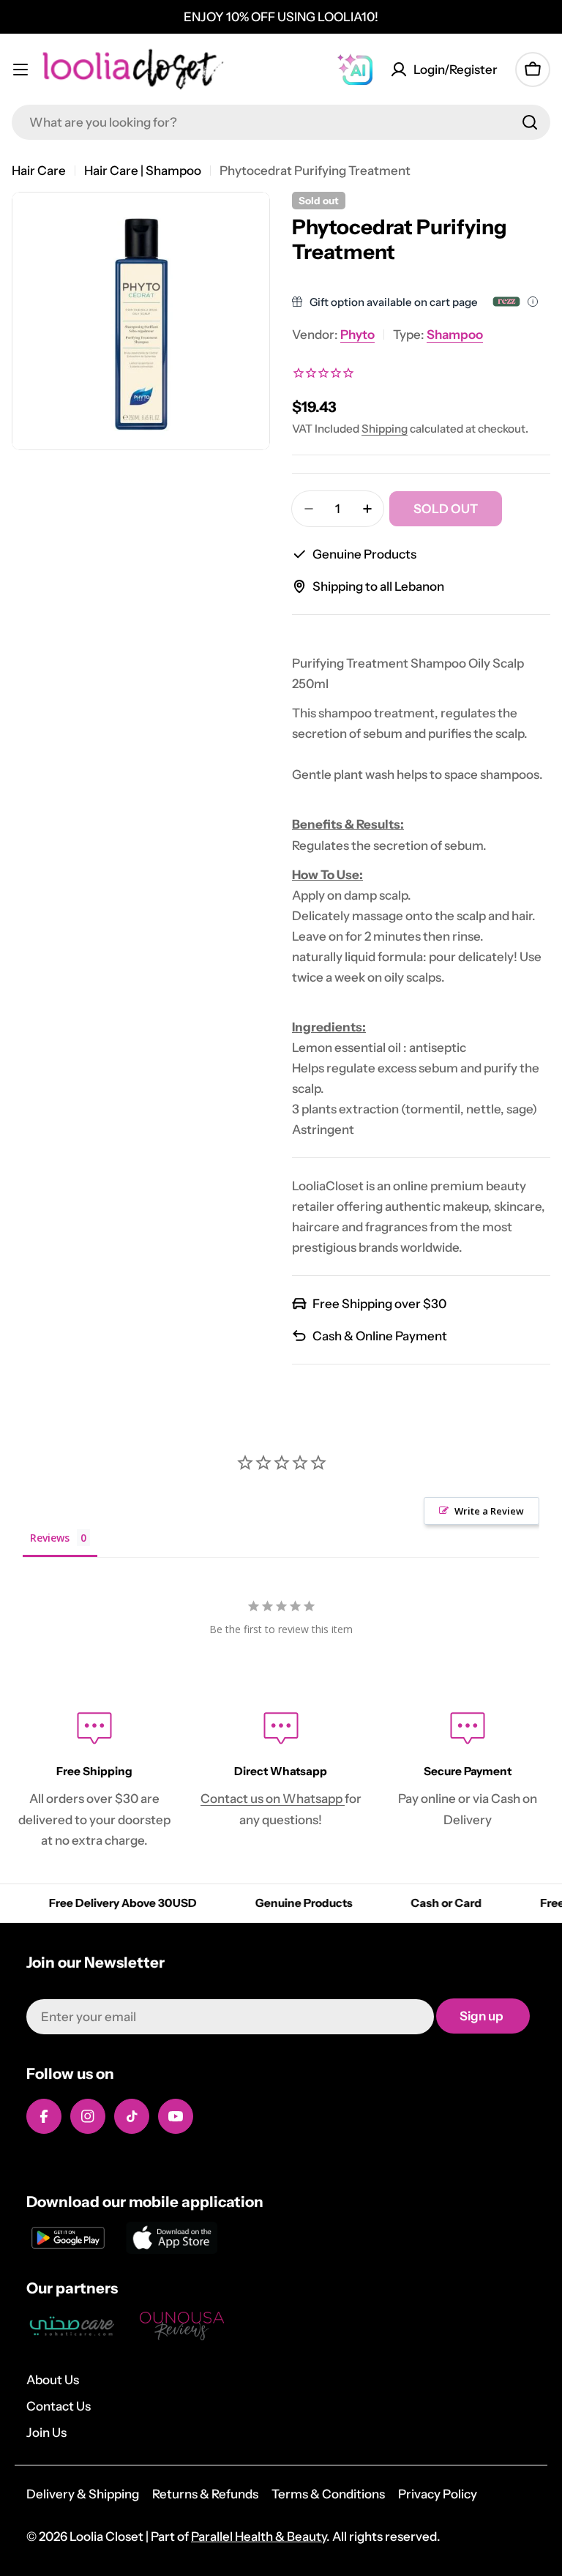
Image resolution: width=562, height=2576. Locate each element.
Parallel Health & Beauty (259, 2536)
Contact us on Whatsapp (273, 1799)
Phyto (357, 335)
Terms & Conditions (328, 2494)
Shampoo (455, 335)
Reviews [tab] (50, 1538)
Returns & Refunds (205, 2494)
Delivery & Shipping (83, 2494)
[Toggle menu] (20, 70)
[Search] (530, 122)
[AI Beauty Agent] (355, 70)
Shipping (385, 429)
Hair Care (39, 171)
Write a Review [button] (489, 1511)
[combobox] (281, 122)
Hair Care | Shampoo (143, 171)
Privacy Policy (438, 2494)
